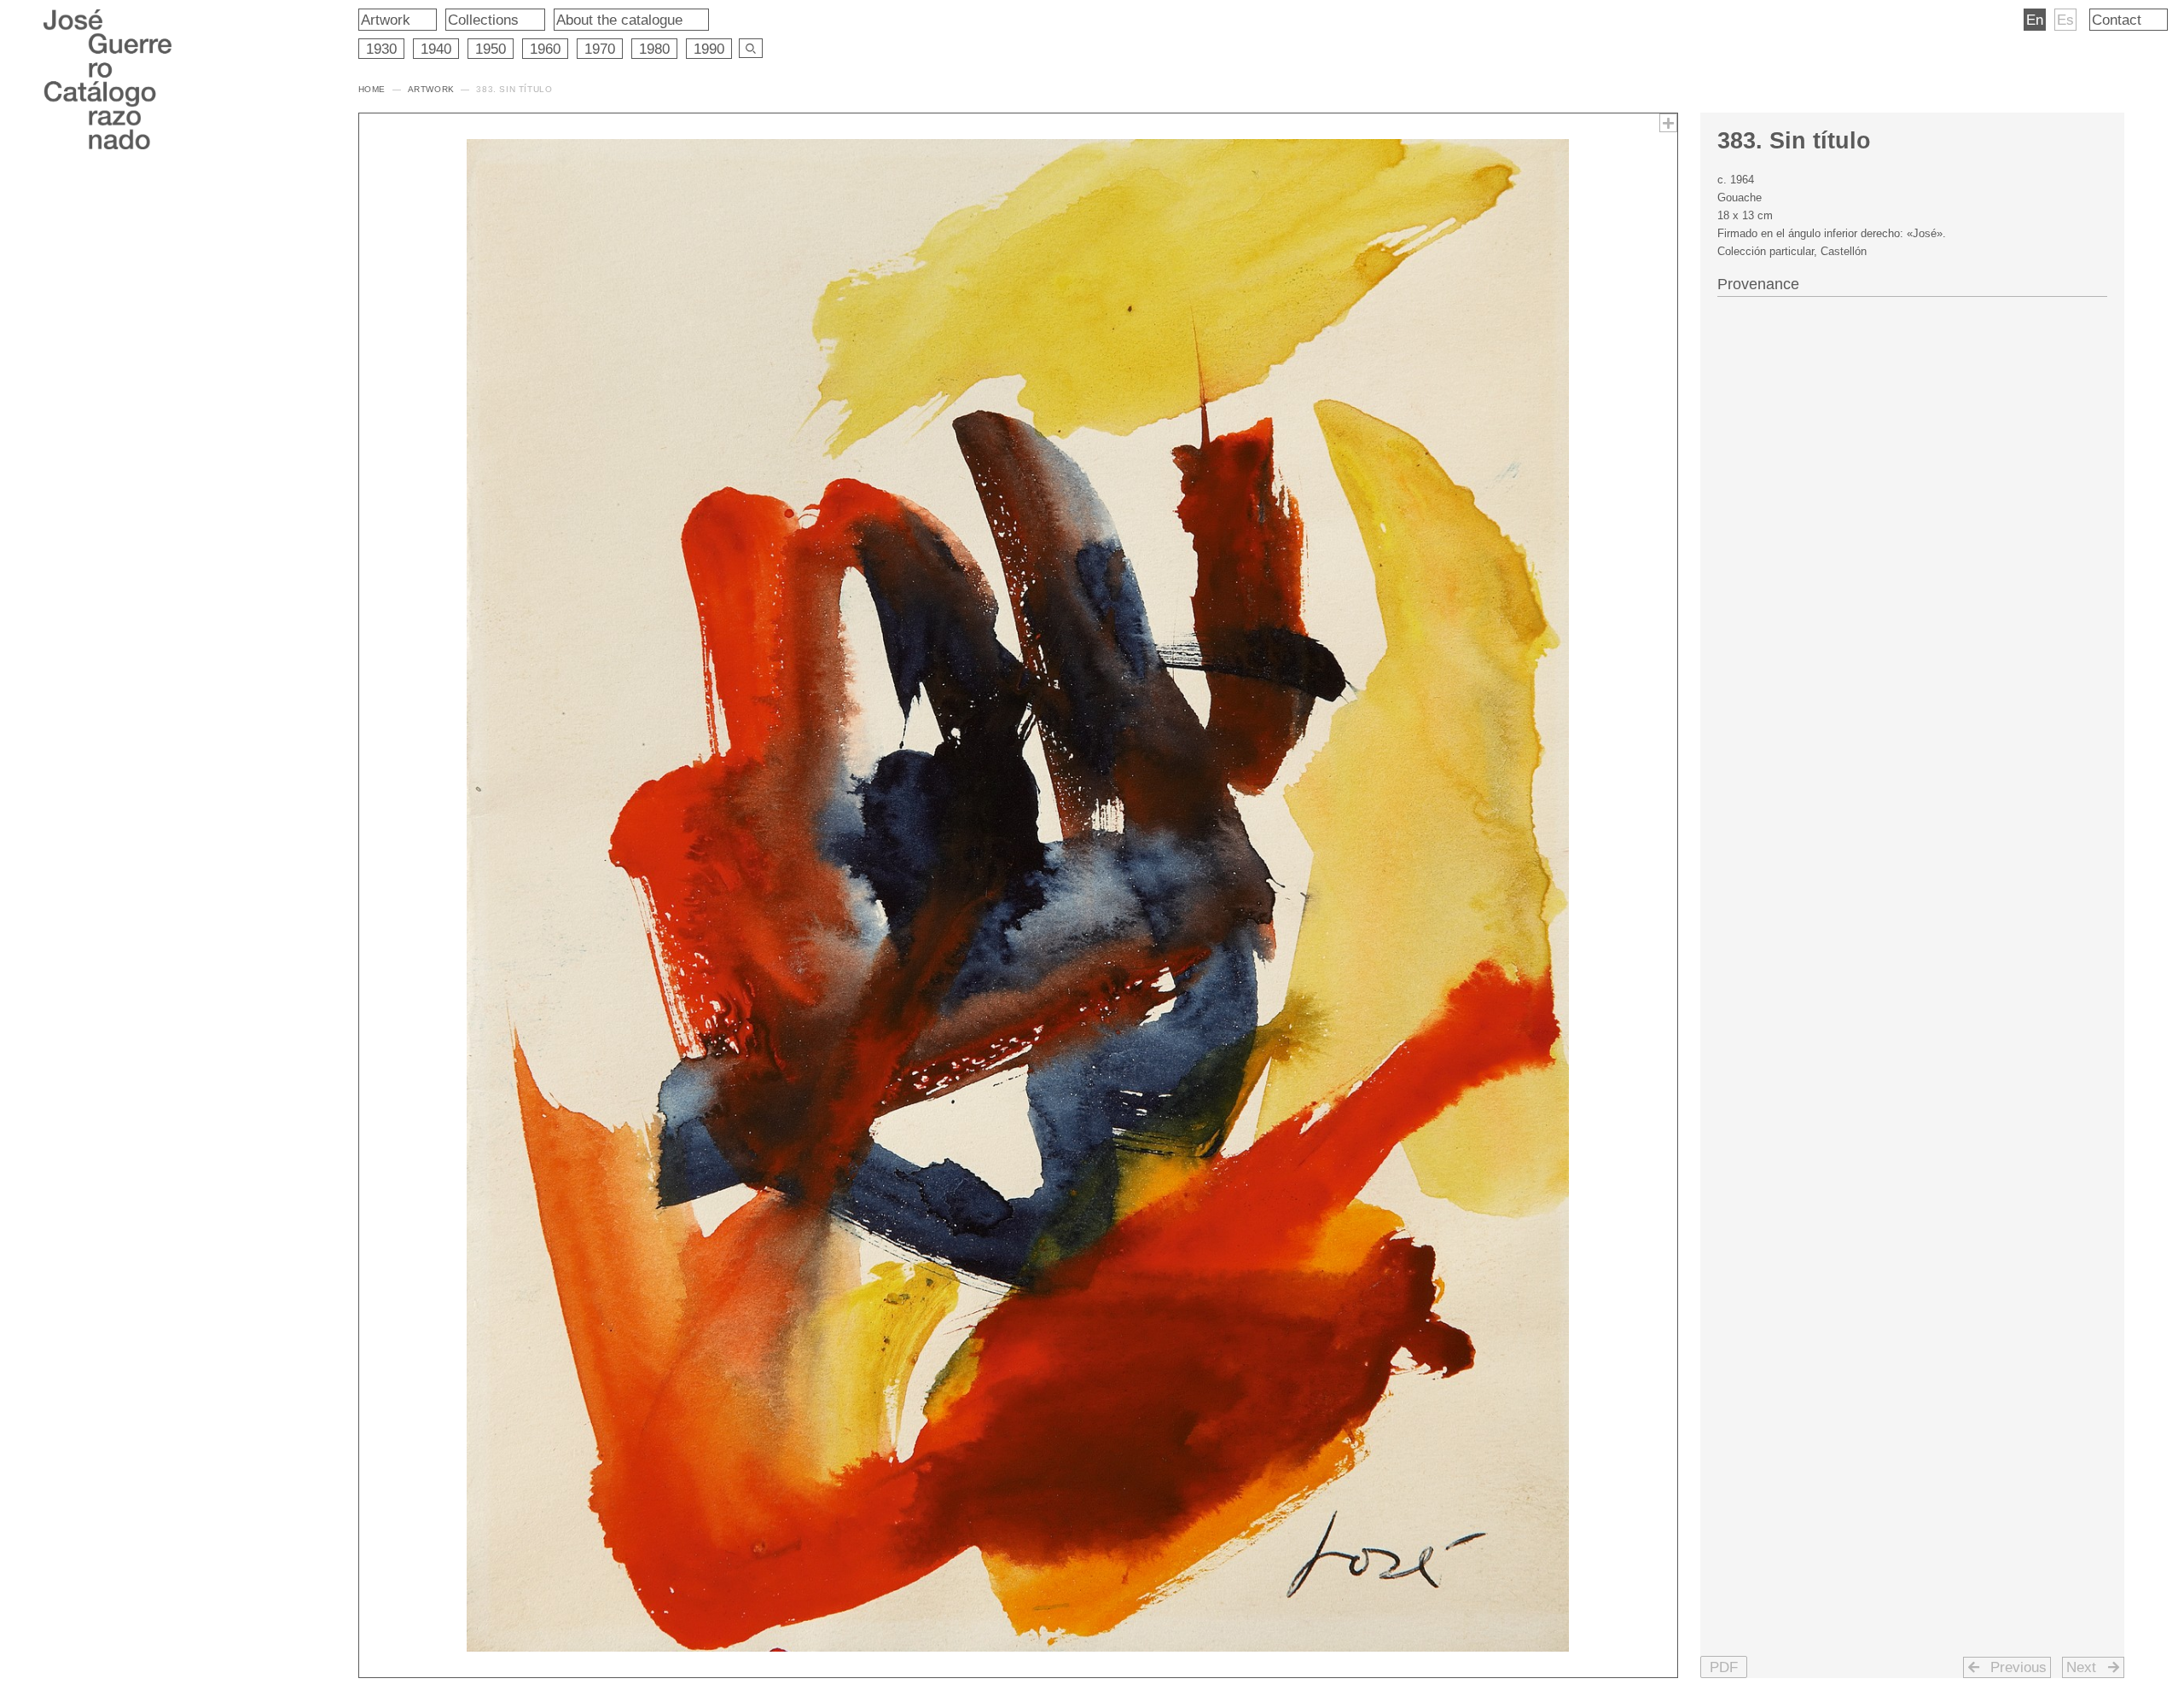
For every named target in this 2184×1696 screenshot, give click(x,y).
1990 (709, 49)
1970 (600, 49)
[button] (1724, 1667)
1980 (654, 49)
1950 (491, 49)
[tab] (1912, 282)
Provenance (1758, 284)
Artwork (386, 20)
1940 (436, 49)
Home (372, 89)
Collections (483, 20)
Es (2065, 20)
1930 (381, 49)
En (2035, 20)
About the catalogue (619, 20)
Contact (2117, 20)
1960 (545, 49)
